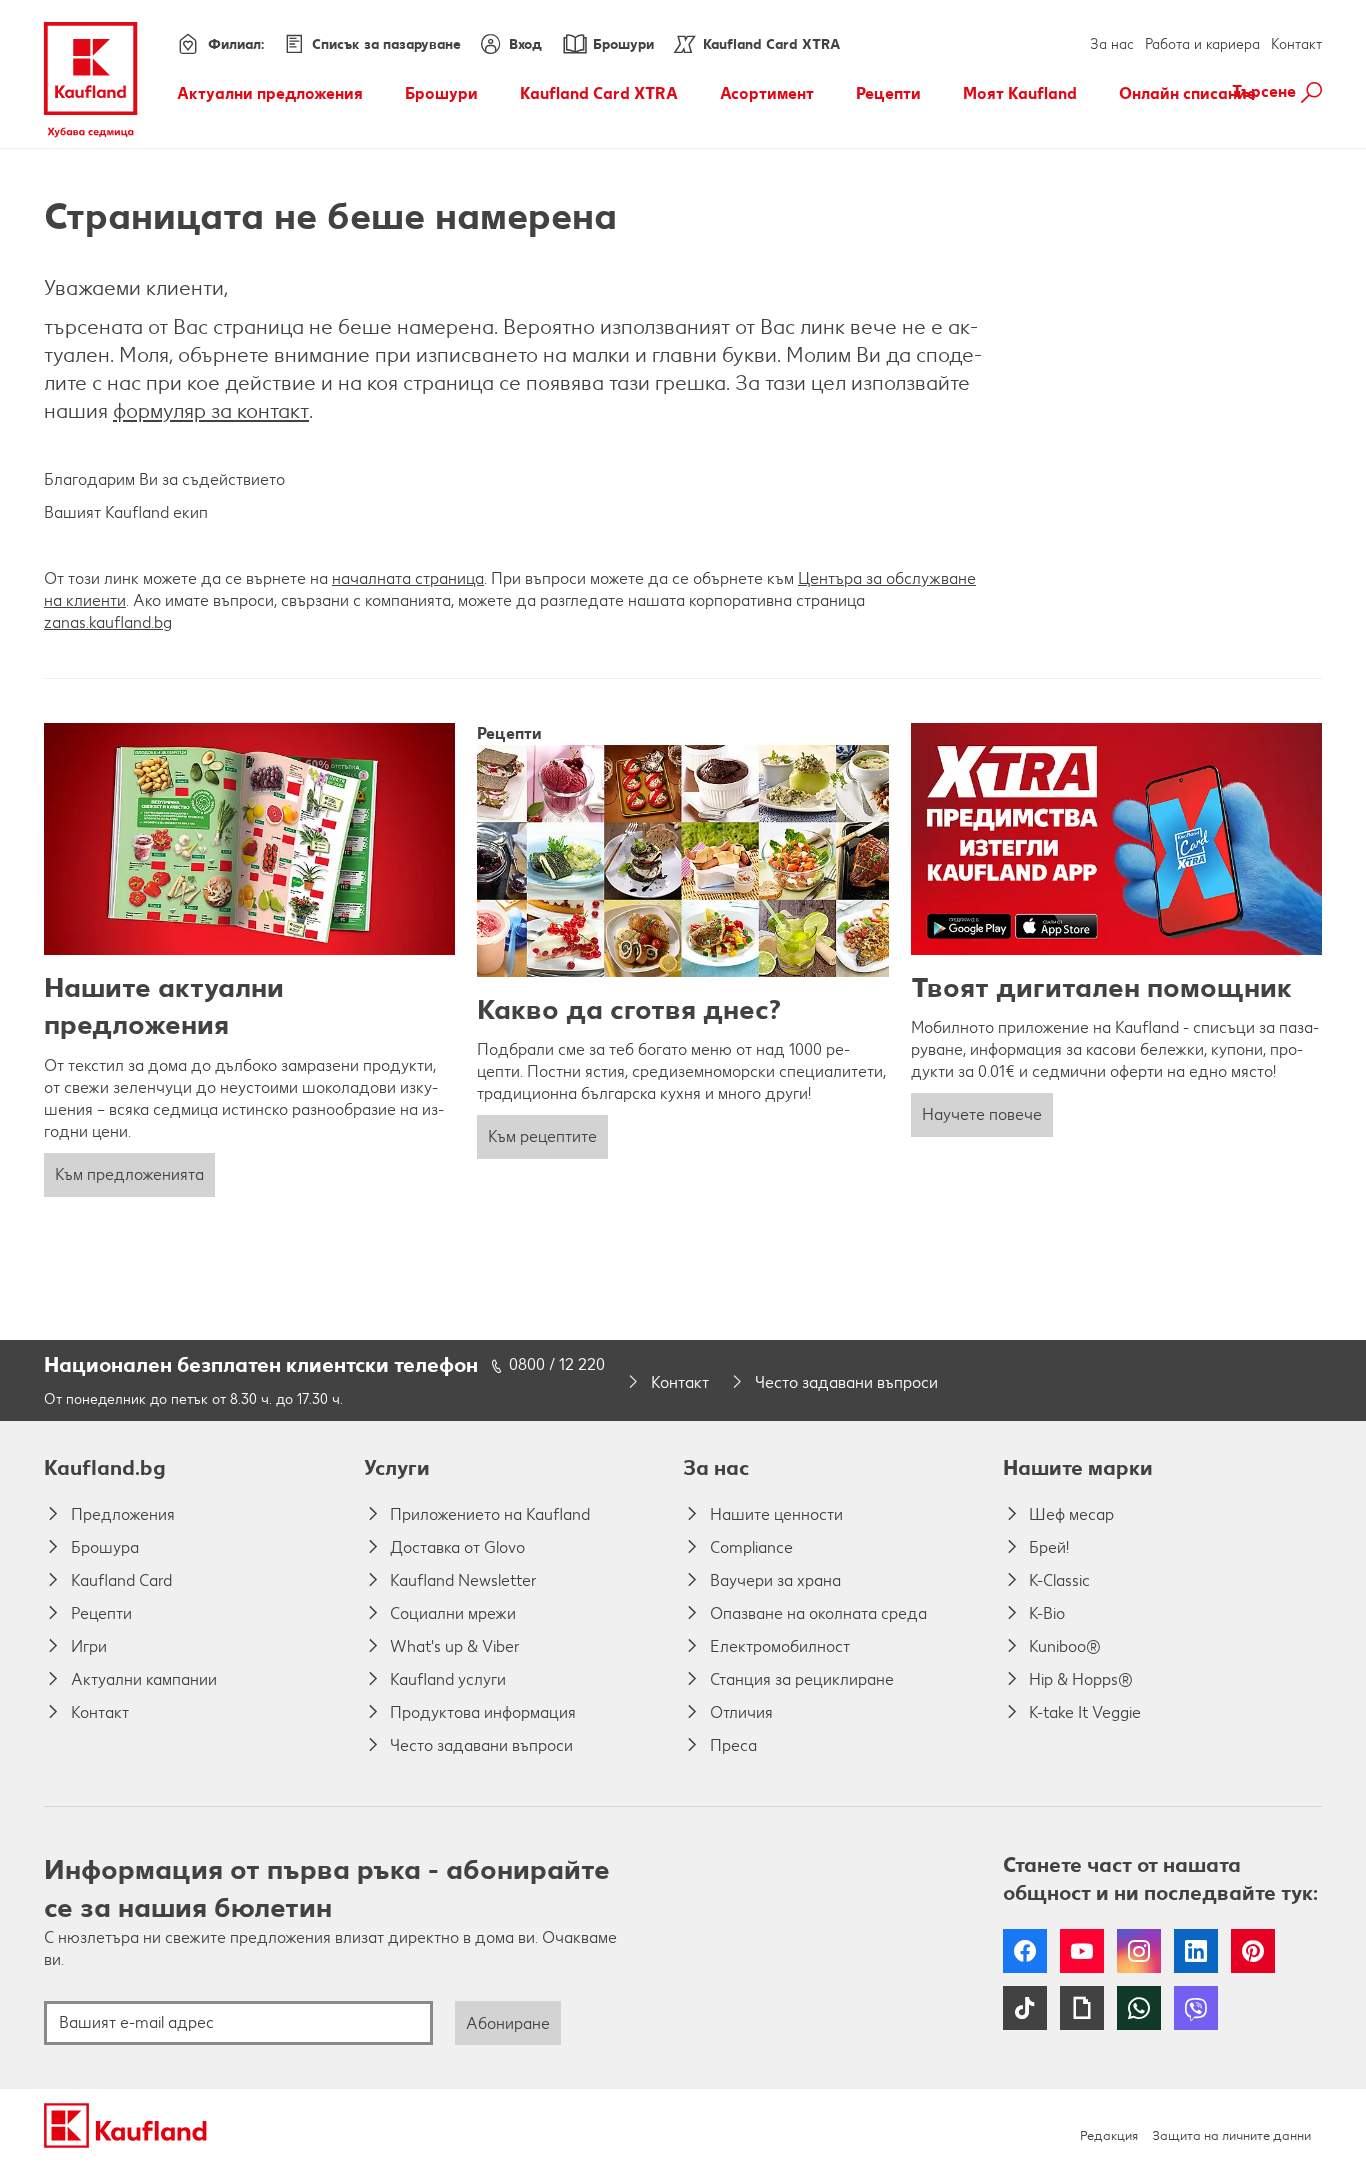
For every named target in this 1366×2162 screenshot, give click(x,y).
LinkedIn (1196, 1951)
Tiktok (1025, 2008)
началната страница (408, 578)
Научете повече (982, 1114)
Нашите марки (1078, 1467)
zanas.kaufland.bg (108, 622)
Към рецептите (542, 1136)
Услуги (397, 1467)
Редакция (1109, 2135)
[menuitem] (270, 93)
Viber (1196, 2008)
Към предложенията (129, 1174)
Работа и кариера (1202, 44)
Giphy (1082, 2008)
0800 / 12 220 (557, 1364)
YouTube (1082, 1951)
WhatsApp (1139, 2008)
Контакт (1296, 44)
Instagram (1139, 1951)
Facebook (1025, 1951)
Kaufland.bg (105, 1467)
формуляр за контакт (211, 410)
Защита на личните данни (1231, 2135)
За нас (1112, 44)
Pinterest (1253, 1951)
